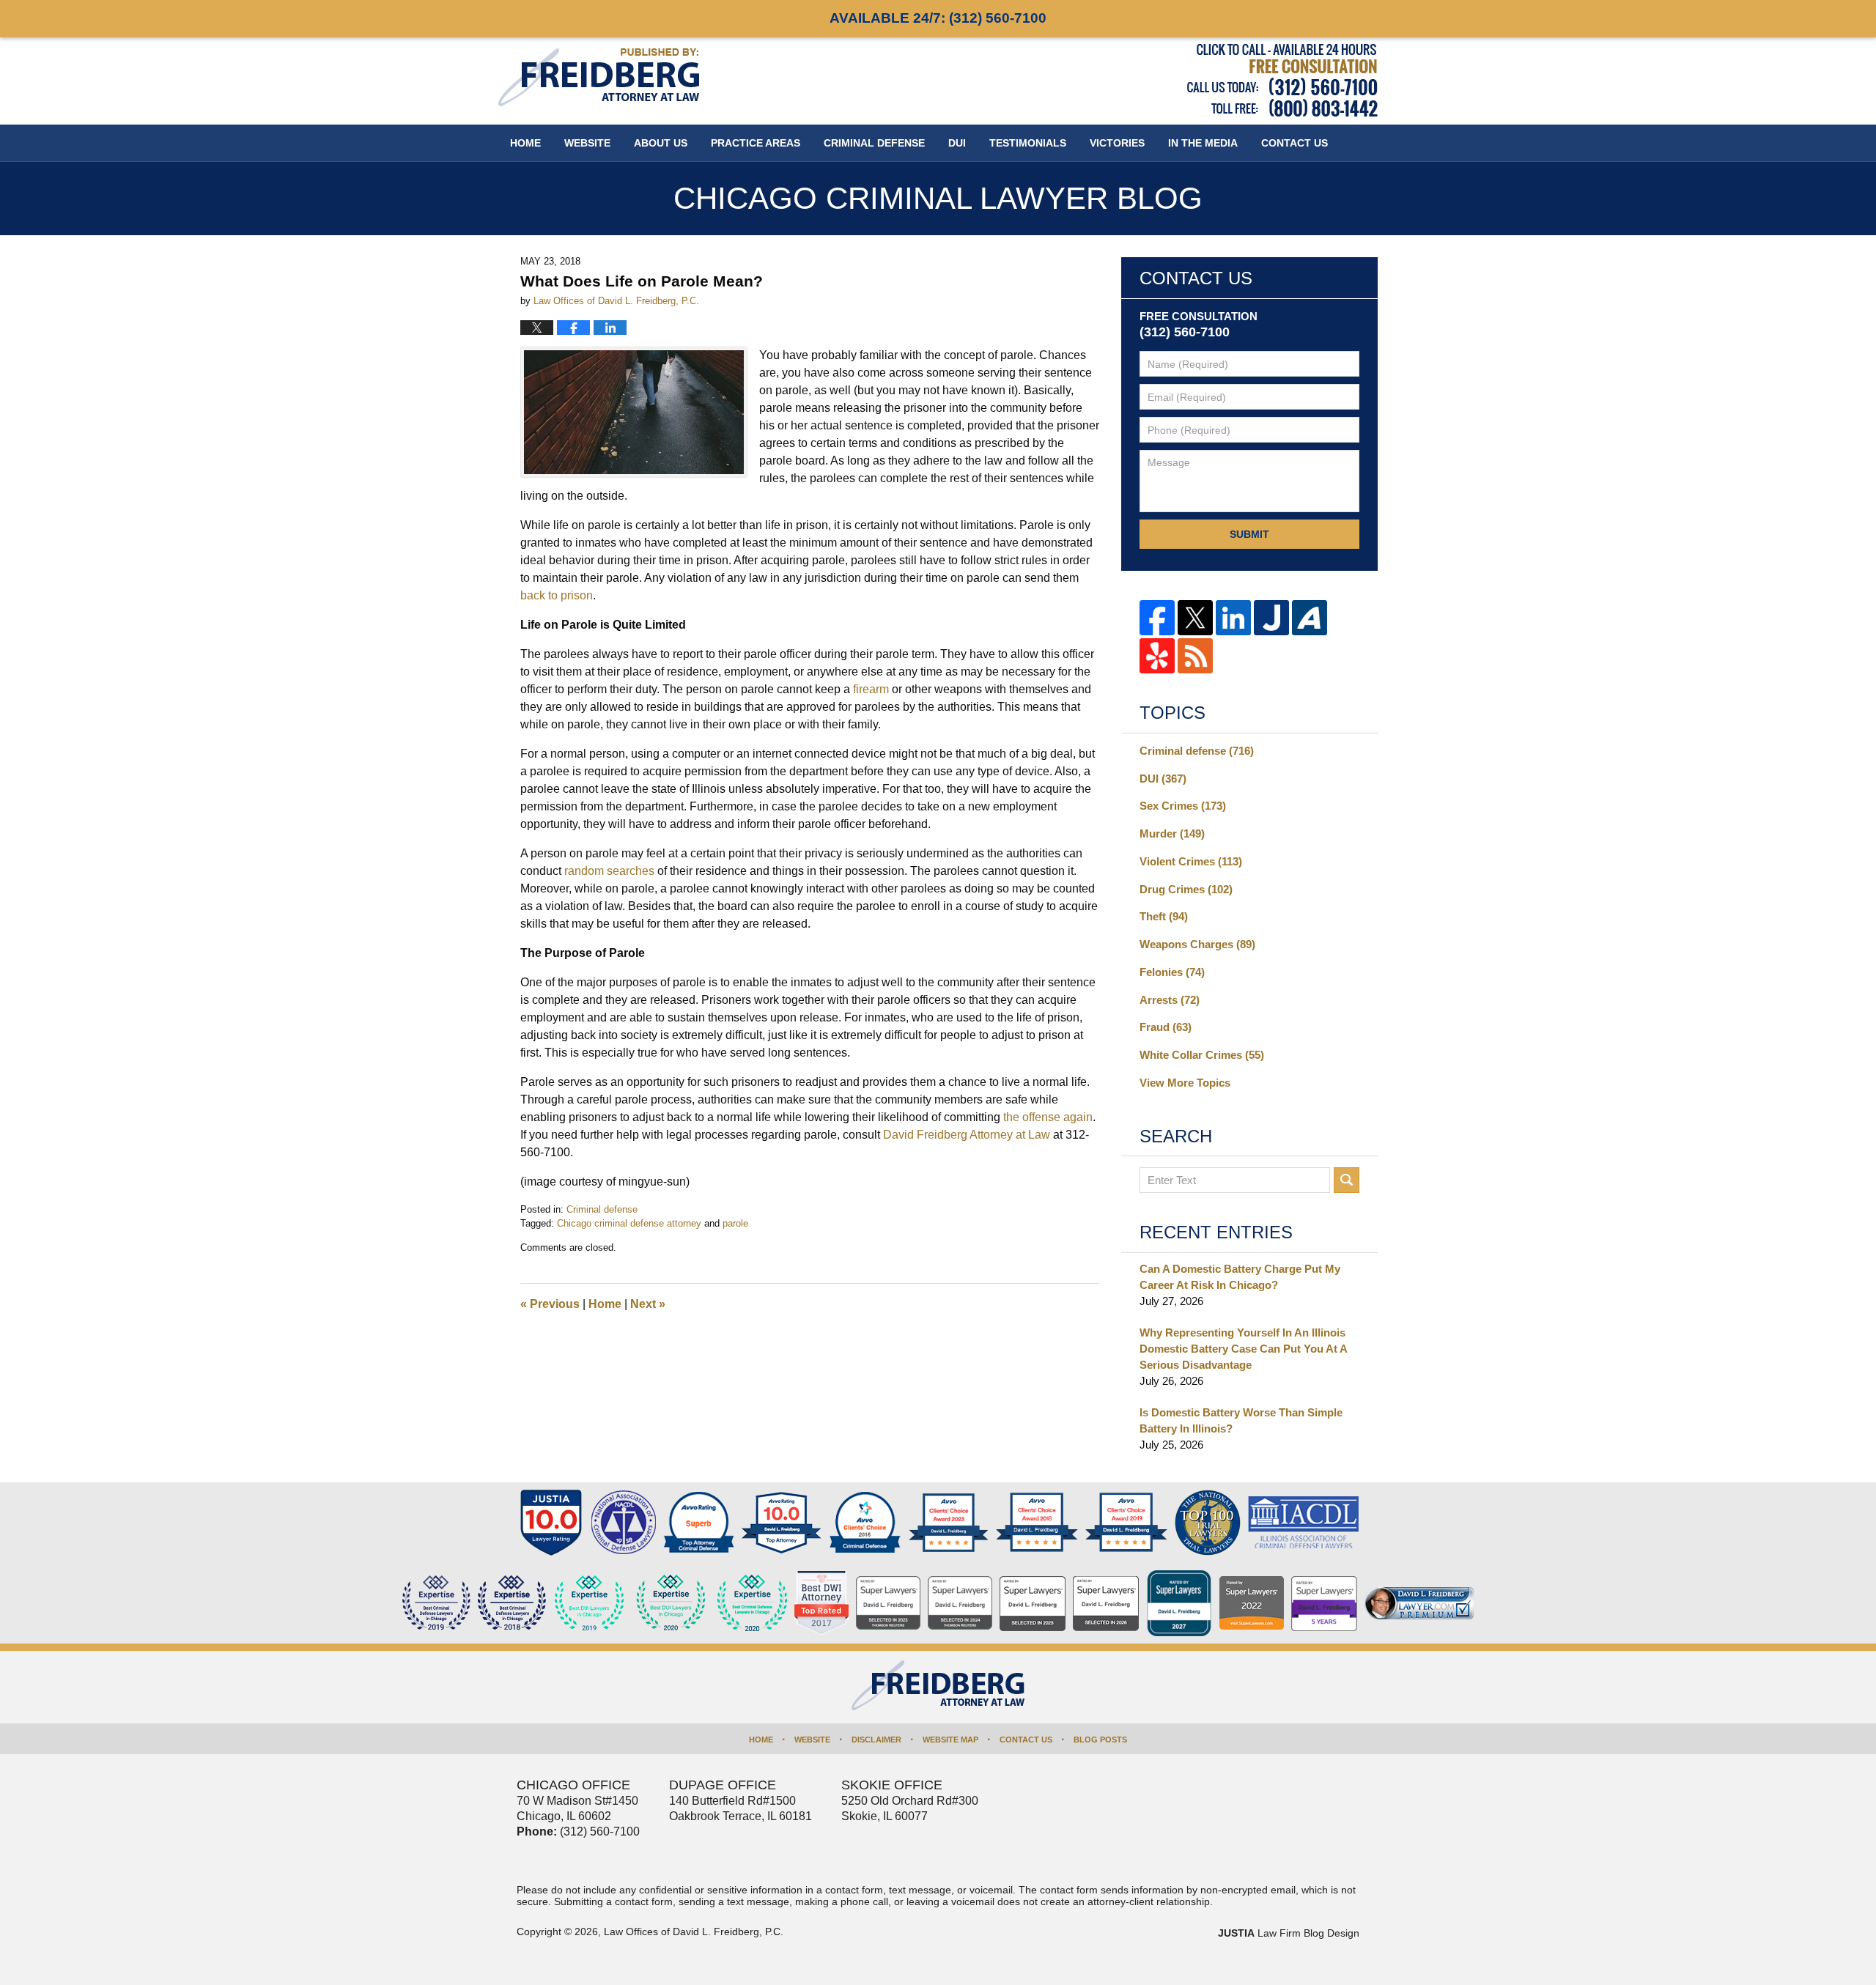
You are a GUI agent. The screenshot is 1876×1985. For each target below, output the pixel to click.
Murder (1172, 833)
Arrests (1170, 1000)
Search (1347, 1180)
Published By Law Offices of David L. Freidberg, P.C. (1282, 80)
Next (648, 1304)
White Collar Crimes (1202, 1055)
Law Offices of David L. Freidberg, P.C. (694, 1932)
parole (735, 1223)
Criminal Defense (874, 143)
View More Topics (1185, 1083)
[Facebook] (1157, 618)
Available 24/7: (938, 18)
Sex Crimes (1183, 806)
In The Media (1203, 143)
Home (525, 143)
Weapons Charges (1197, 944)
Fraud (1166, 1027)
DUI (957, 143)
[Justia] (1271, 618)
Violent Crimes (1191, 861)
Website (587, 143)
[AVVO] (1310, 618)
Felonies (1172, 972)
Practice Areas (756, 143)
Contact (1295, 143)
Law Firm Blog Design (1289, 1933)
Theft (1164, 916)
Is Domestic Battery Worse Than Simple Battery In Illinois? (1241, 1420)
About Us (661, 143)
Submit (1249, 534)
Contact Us (1026, 1740)
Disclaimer (876, 1740)
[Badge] (671, 1603)
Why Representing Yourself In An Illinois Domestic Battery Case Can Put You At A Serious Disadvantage (1243, 1349)
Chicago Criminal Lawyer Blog (599, 77)
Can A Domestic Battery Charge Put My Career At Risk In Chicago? (1240, 1277)
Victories (1117, 143)
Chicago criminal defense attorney (629, 1223)
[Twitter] (1195, 618)
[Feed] (1195, 656)
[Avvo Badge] (699, 1523)
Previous (550, 1304)
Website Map (950, 1740)
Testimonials (1028, 143)
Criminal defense (602, 1209)
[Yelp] (1157, 656)
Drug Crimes (1186, 889)
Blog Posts (1100, 1740)
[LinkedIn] (1233, 618)
